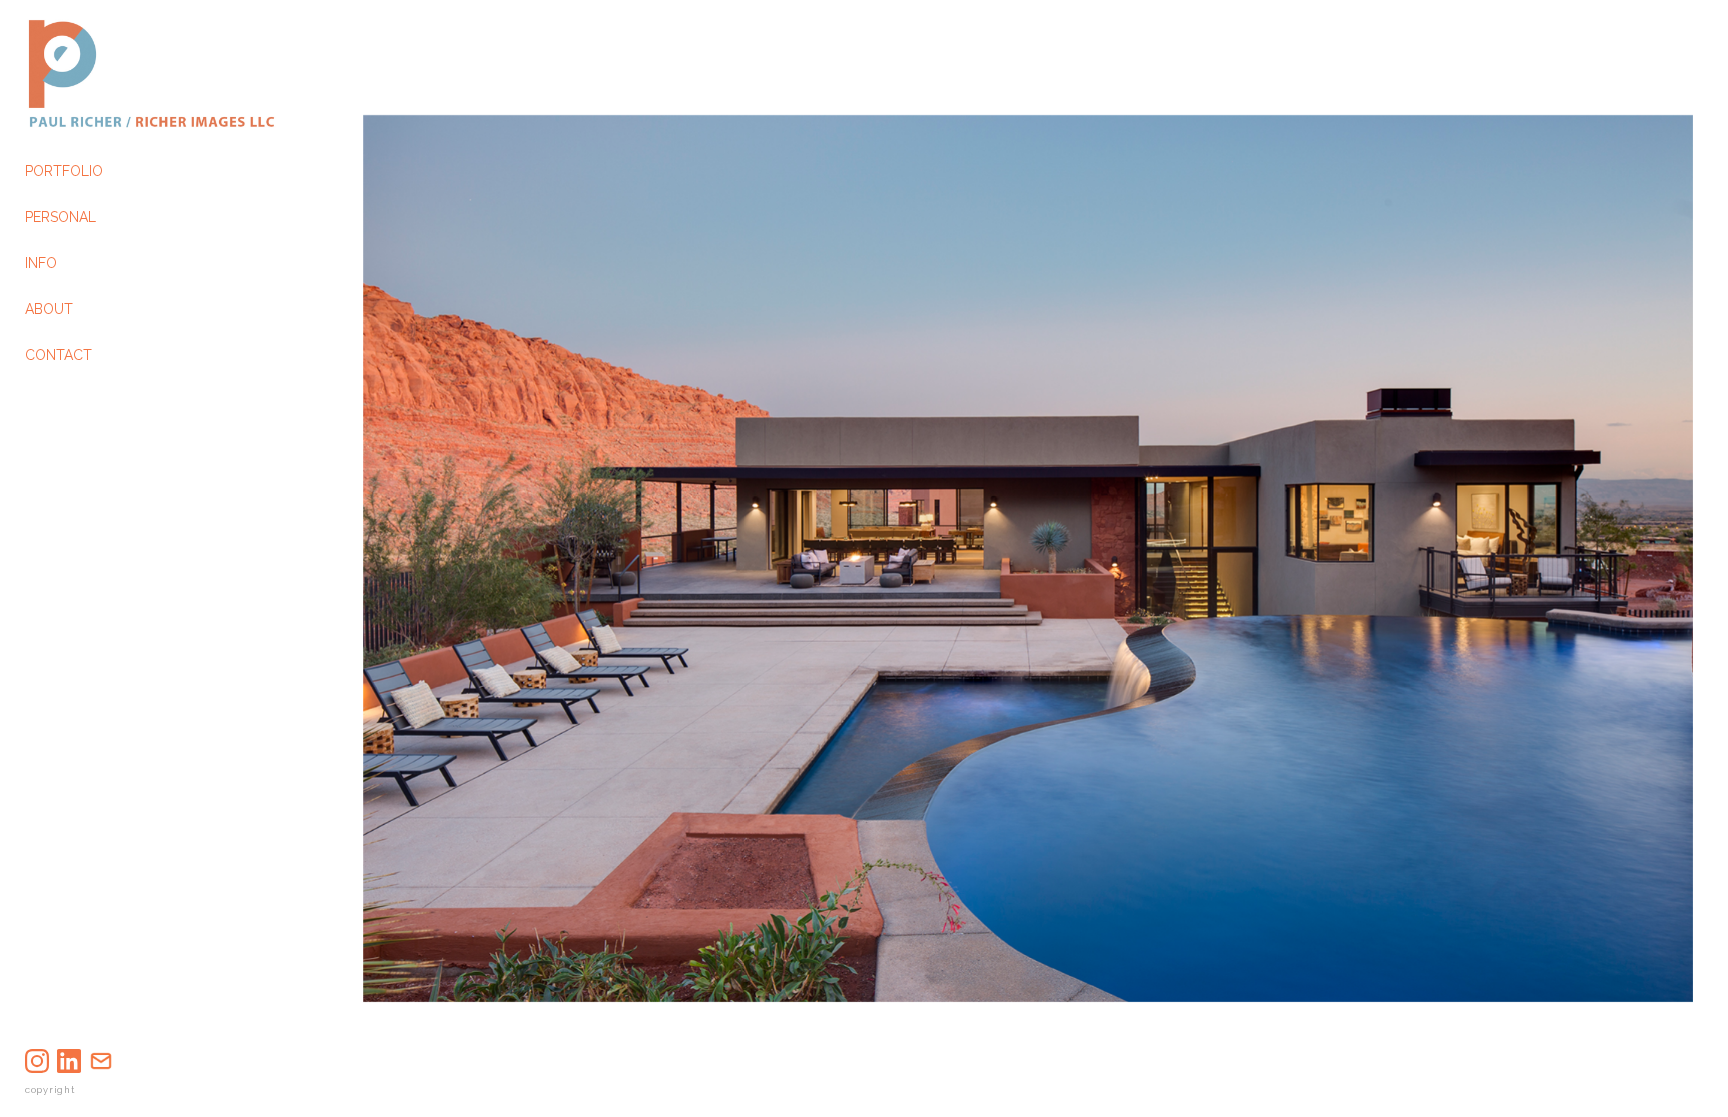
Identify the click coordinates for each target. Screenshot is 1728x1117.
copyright (50, 1089)
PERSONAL (60, 217)
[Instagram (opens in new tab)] (37, 1061)
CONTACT (58, 355)
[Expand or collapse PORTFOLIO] (116, 171)
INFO (41, 263)
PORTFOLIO (64, 171)
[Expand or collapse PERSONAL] (109, 217)
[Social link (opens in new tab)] (101, 1061)
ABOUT (49, 309)
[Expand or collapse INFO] (70, 263)
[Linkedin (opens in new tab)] (69, 1061)
